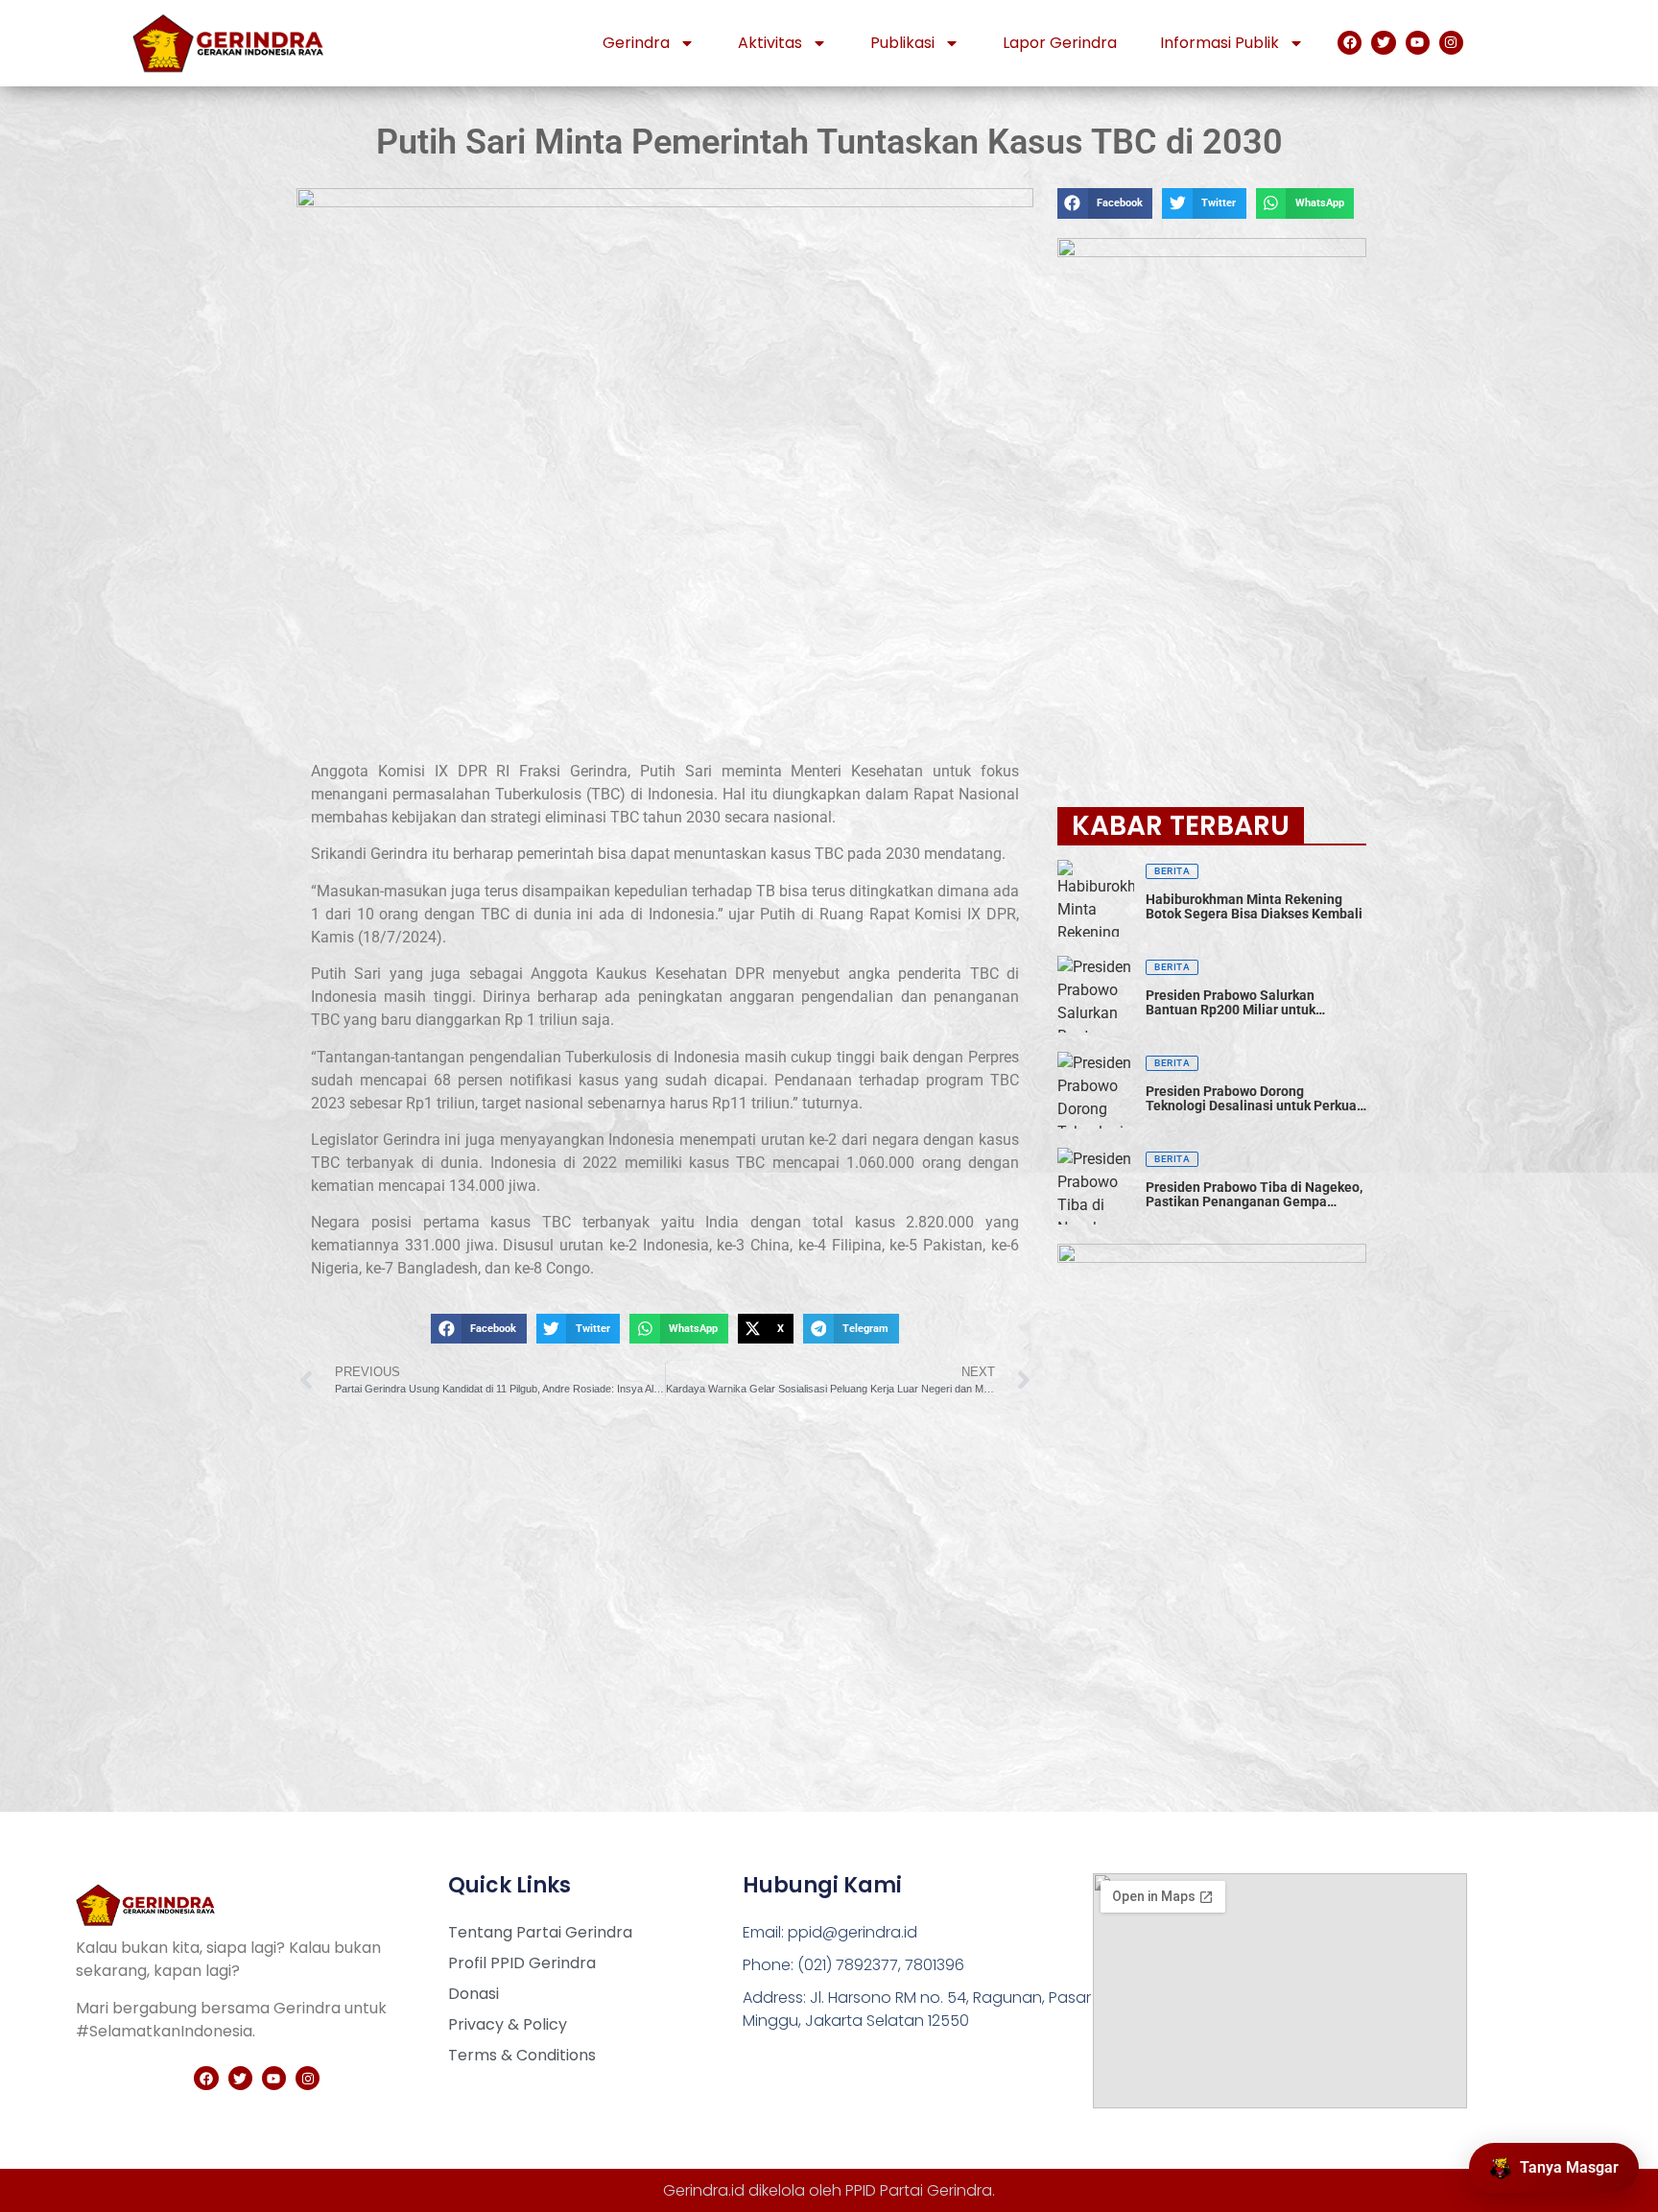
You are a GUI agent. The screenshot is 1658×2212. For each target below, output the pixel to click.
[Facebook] (1350, 43)
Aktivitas (770, 43)
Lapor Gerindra (1060, 43)
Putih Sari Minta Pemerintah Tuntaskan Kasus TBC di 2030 (829, 142)
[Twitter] (1383, 43)
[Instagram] (1451, 43)
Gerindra (636, 43)
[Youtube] (1418, 43)
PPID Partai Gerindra (919, 2190)
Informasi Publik (1220, 43)
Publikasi (902, 43)
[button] (478, 1329)
